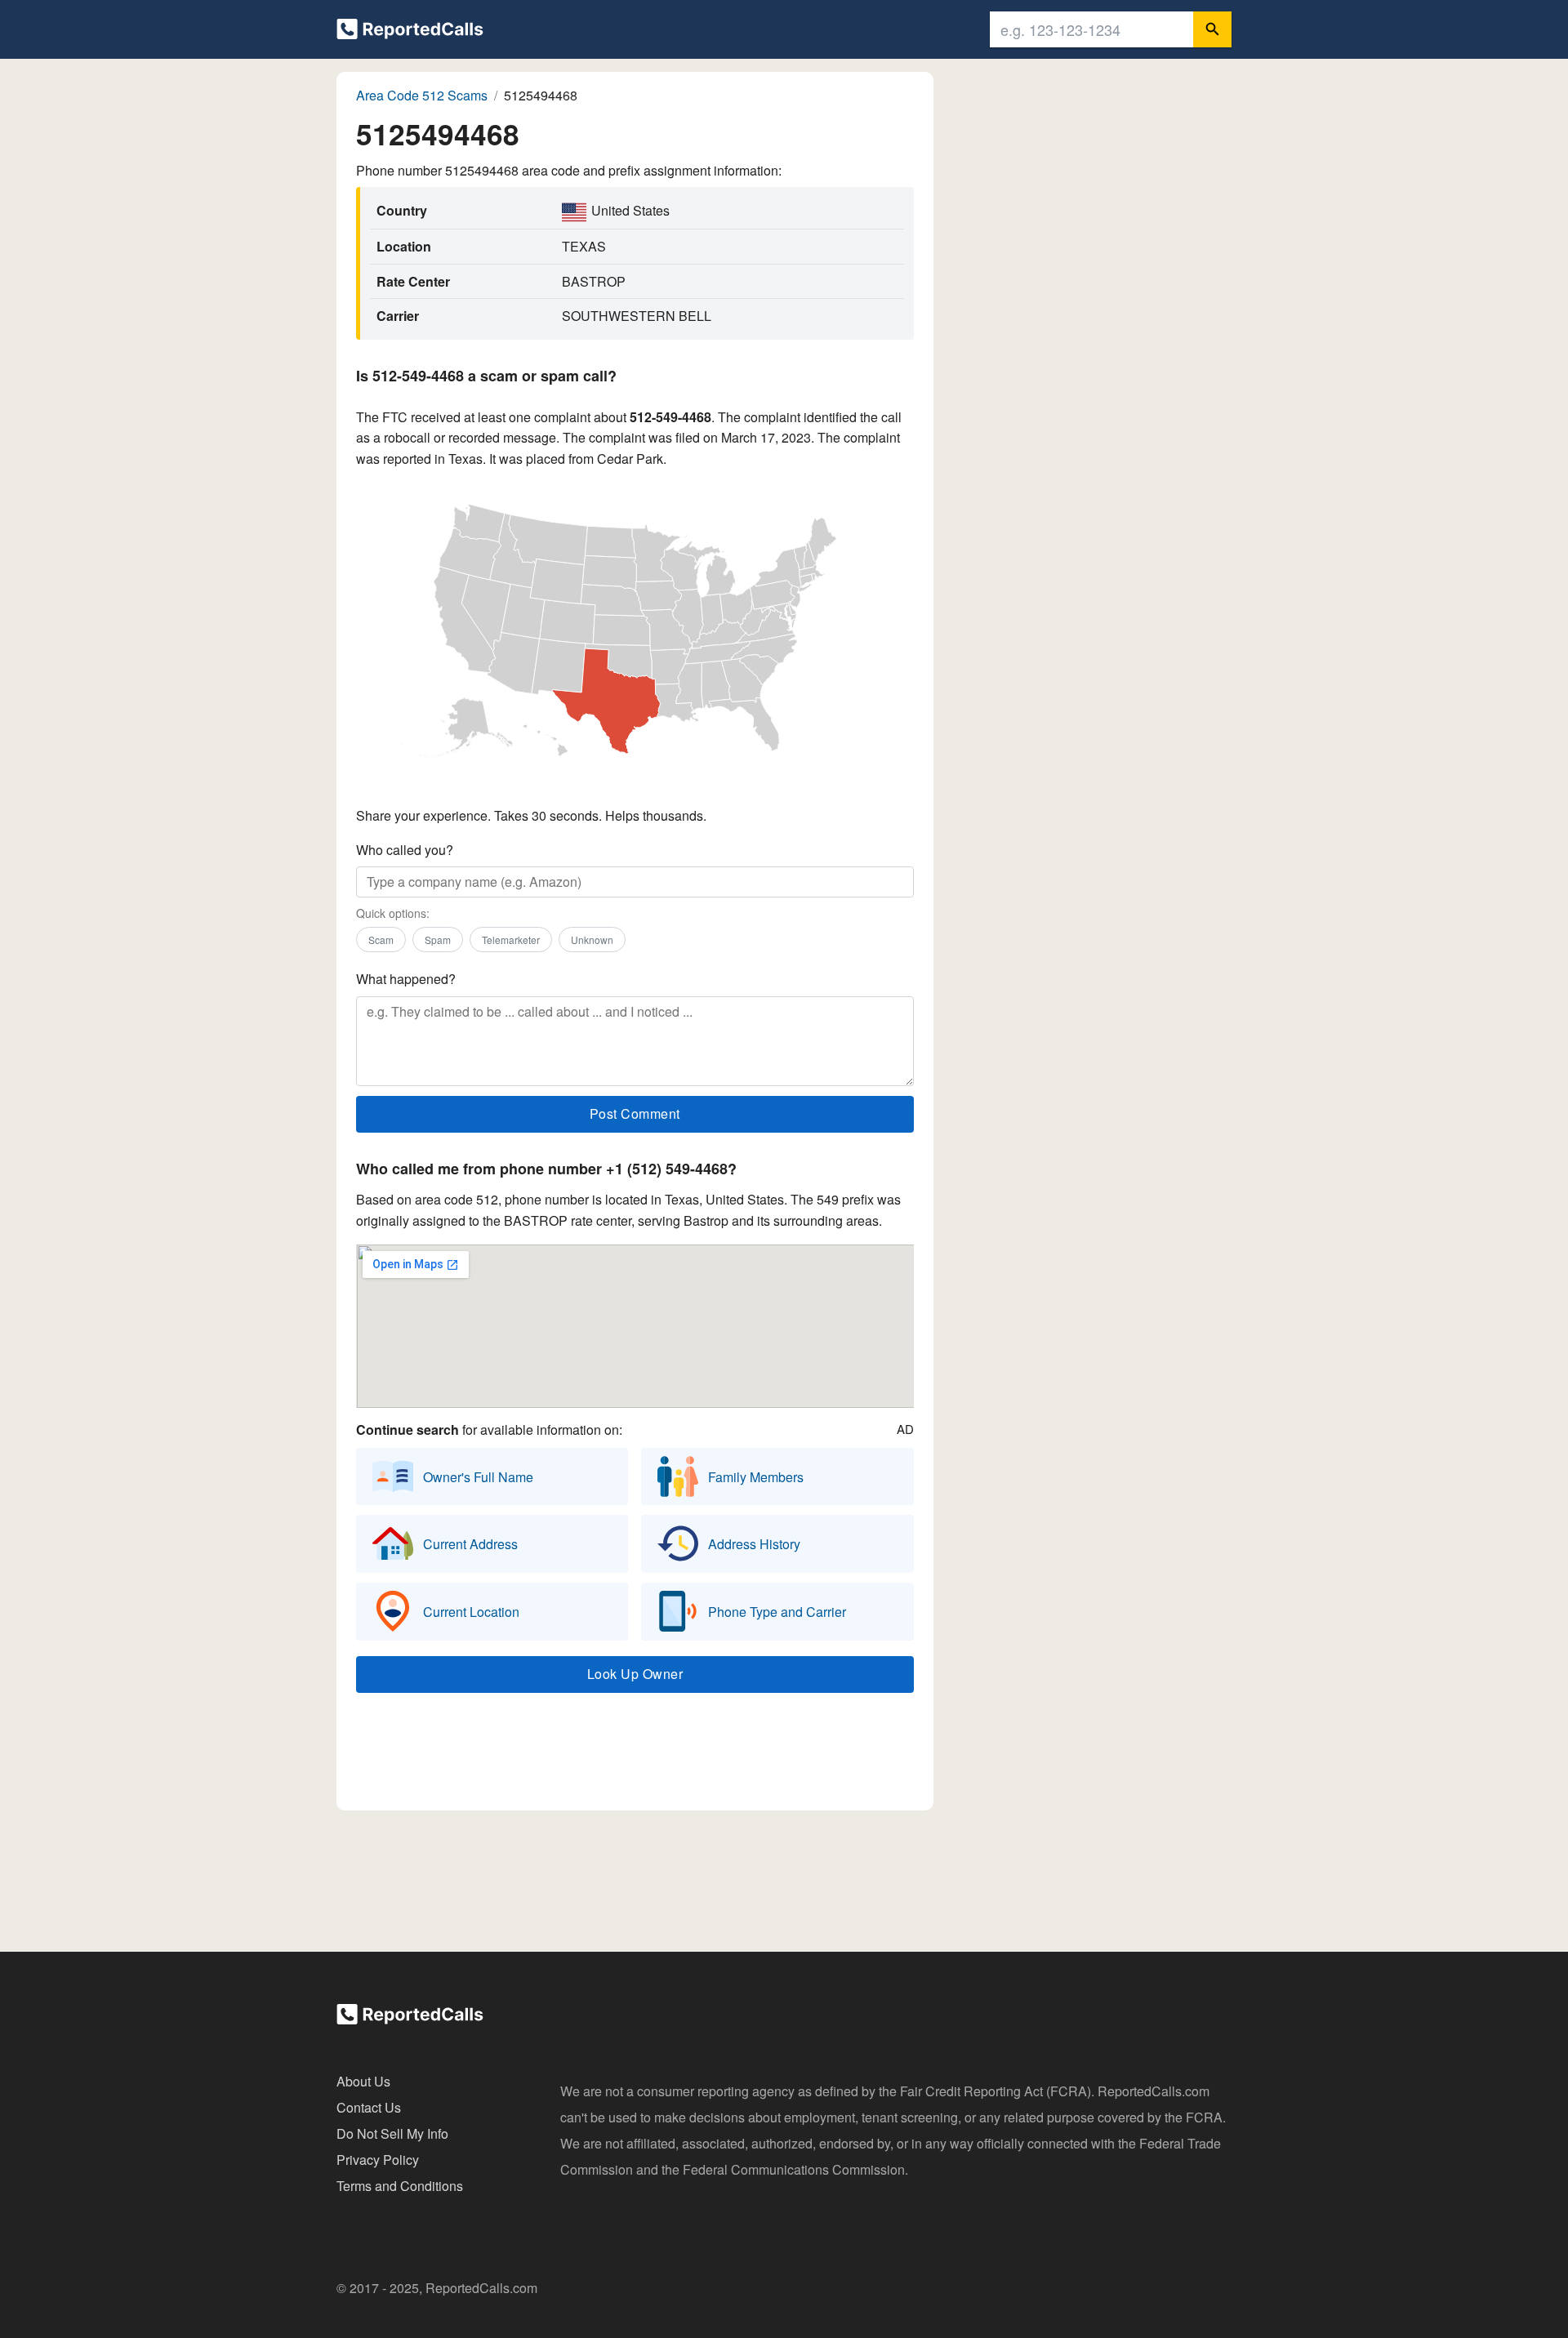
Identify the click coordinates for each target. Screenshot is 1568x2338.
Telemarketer (511, 940)
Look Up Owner (635, 1674)
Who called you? (405, 850)
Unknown (592, 940)
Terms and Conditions (400, 2186)
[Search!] (1212, 29)
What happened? (406, 979)
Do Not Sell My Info (392, 2133)
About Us (363, 2081)
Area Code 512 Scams (422, 95)
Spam (438, 940)
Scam (381, 940)
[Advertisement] (635, 1756)
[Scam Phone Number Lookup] (410, 32)
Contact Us (369, 2107)
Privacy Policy (378, 2160)
